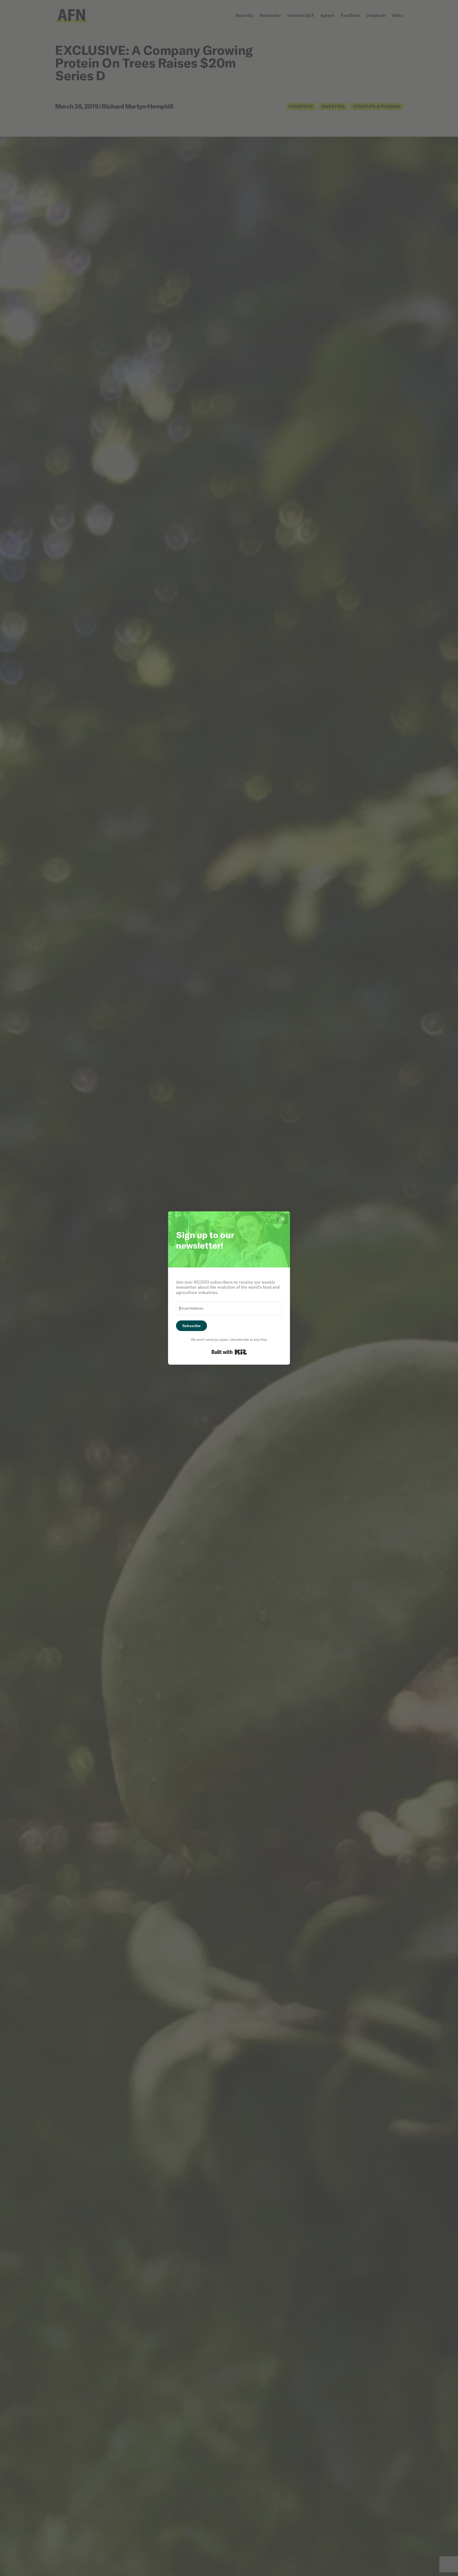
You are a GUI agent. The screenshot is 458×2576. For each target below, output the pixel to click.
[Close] (283, 1219)
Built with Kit (229, 1352)
